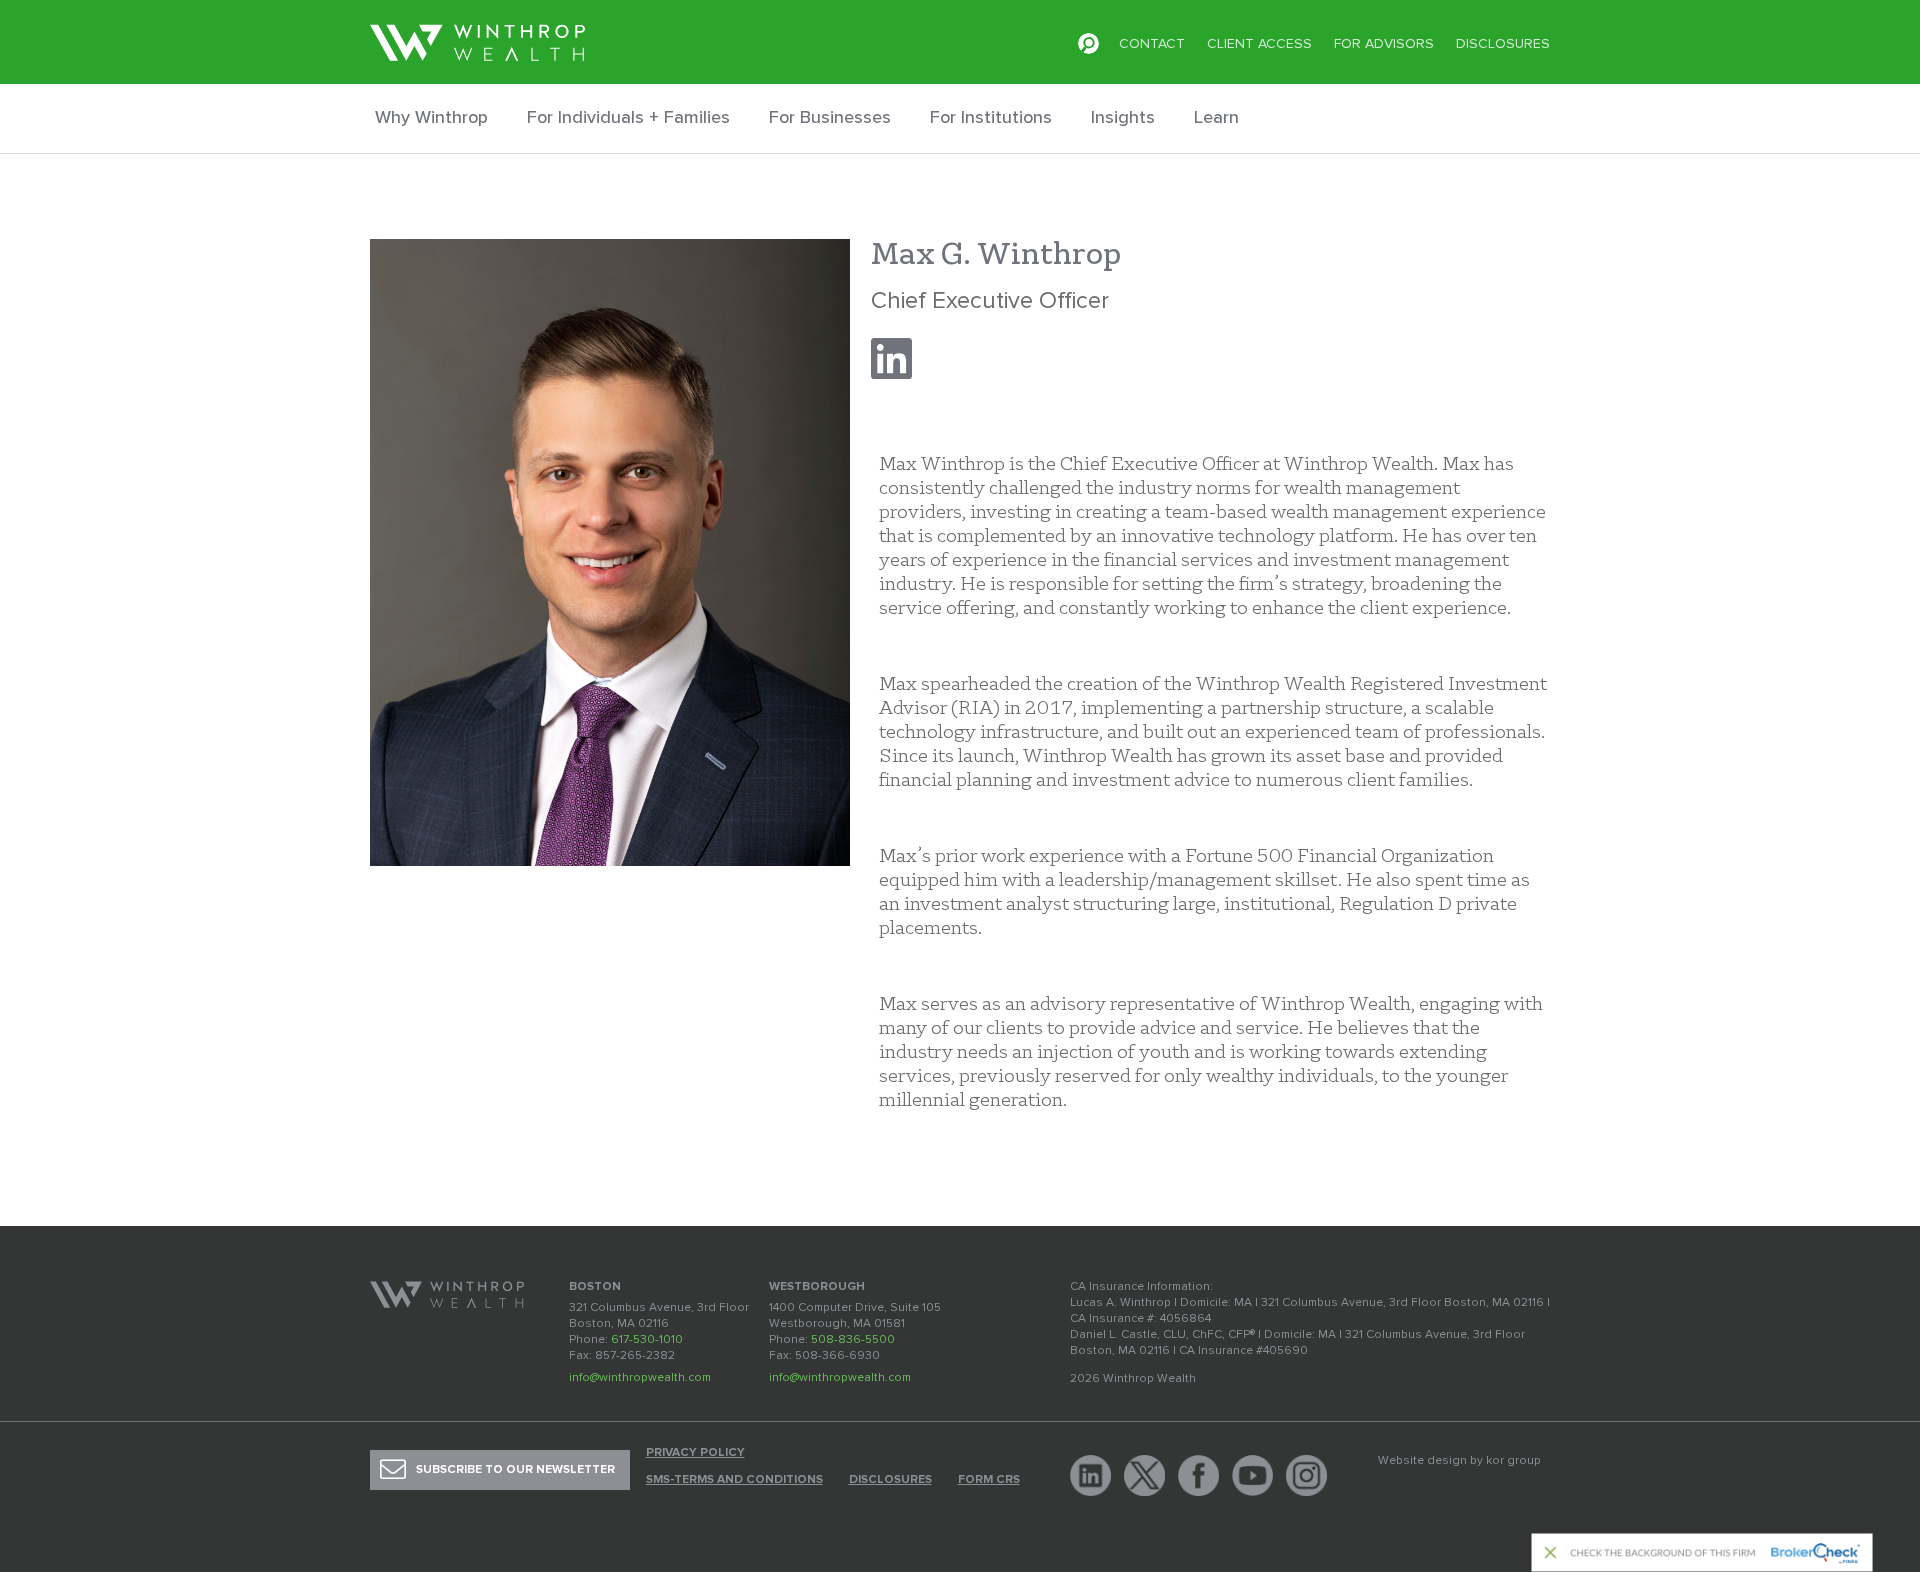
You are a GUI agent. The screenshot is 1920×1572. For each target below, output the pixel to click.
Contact (1152, 43)
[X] (1144, 1475)
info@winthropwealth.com (640, 1377)
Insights (1123, 117)
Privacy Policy (695, 1453)
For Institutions (991, 117)
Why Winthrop (431, 117)
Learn (1216, 117)
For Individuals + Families (628, 117)
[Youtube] (1252, 1475)
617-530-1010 (647, 1339)
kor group (1513, 1460)
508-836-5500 (853, 1339)
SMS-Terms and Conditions (734, 1480)
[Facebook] (1198, 1475)
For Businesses (830, 117)
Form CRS (989, 1480)
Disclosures (1503, 43)
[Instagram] (1306, 1475)
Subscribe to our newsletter (515, 1470)
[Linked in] (1090, 1475)
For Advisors (1384, 43)
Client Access (1259, 43)
